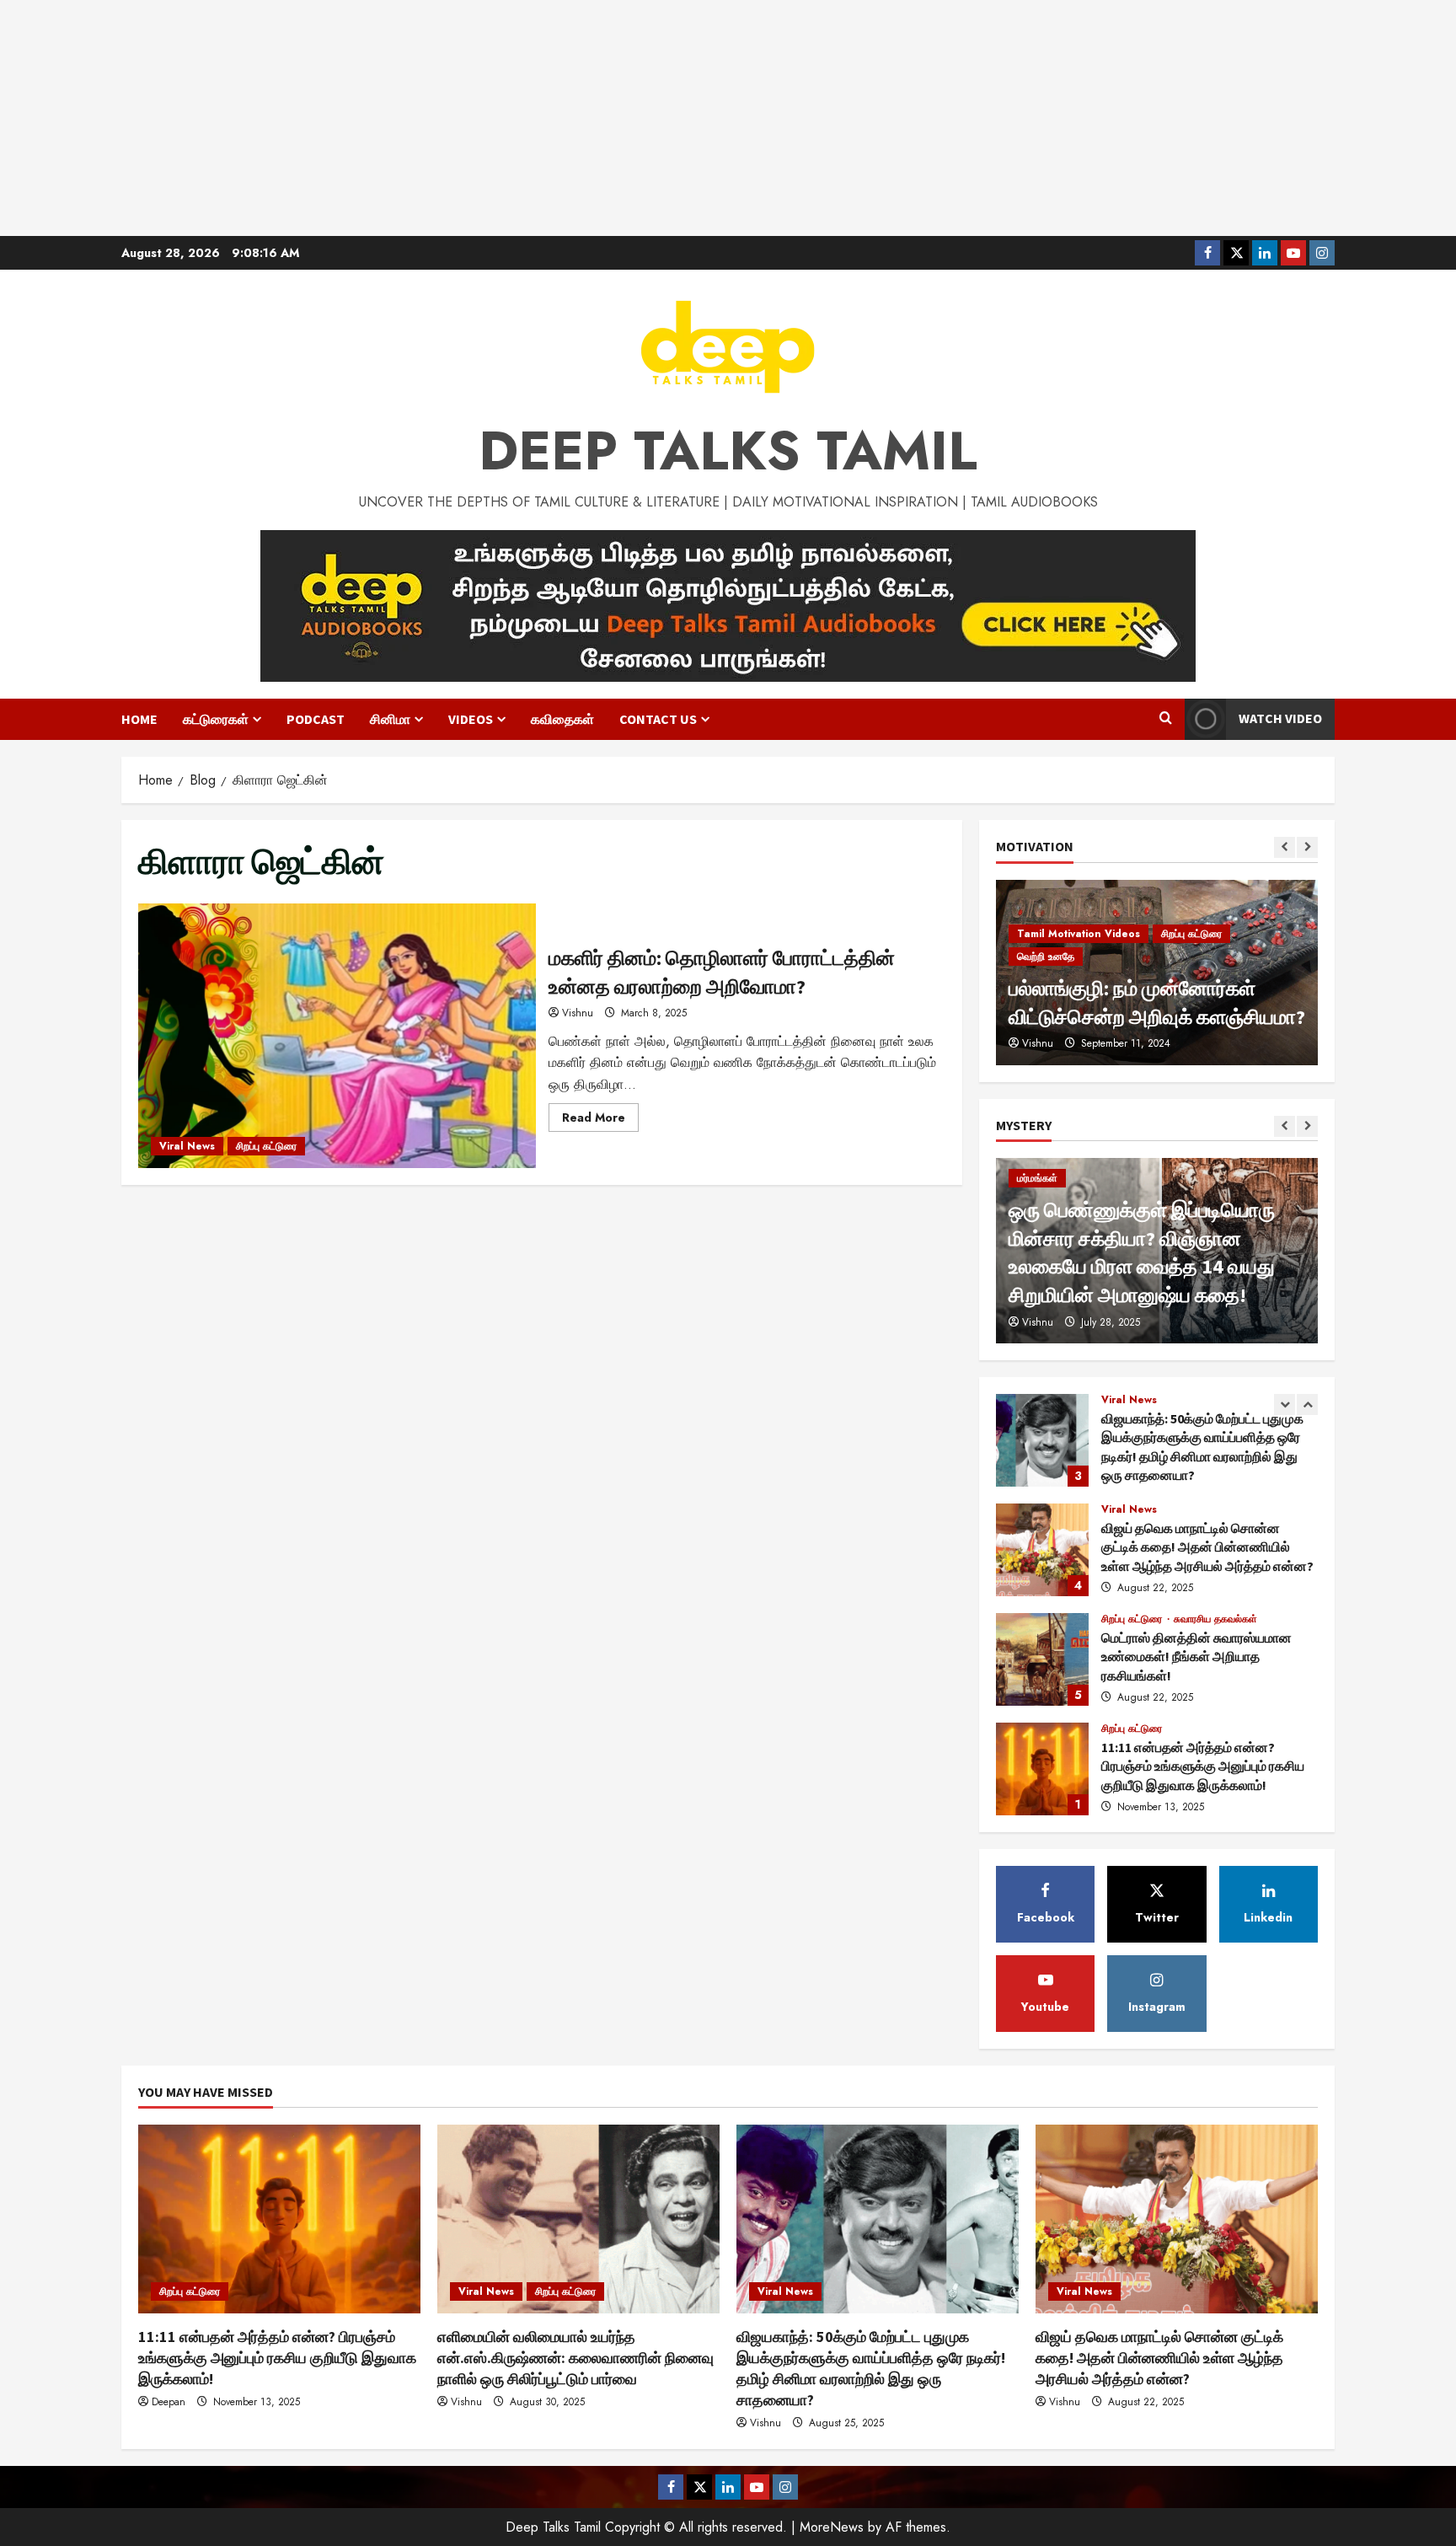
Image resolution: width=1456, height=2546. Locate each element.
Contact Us (658, 719)
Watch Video (1280, 718)
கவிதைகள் (562, 719)
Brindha (1039, 1043)
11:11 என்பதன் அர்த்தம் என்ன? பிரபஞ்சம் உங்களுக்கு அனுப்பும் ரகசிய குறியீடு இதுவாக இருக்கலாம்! (1042, 1659)
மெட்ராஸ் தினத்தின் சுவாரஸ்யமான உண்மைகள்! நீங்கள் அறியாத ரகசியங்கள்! (1042, 1550)
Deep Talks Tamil (728, 451)
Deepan (169, 2402)
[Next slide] (1307, 847)
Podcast (316, 719)
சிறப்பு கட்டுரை (266, 1146)
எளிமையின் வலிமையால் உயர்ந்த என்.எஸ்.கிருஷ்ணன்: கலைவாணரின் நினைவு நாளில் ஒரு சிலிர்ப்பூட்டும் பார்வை (1042, 1769)
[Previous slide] (1285, 847)
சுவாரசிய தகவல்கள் (1215, 1509)
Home (139, 719)
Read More (600, 1120)
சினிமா (390, 719)
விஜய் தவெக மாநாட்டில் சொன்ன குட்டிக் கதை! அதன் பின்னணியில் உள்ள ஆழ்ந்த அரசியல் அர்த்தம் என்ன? (1042, 1440)
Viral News (187, 1146)
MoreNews (832, 2527)
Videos (471, 719)
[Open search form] (1166, 719)
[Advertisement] (728, 118)
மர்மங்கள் (1037, 1178)
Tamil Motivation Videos (1079, 957)
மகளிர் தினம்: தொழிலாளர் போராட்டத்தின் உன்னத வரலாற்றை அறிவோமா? (337, 1036)
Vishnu (578, 1013)
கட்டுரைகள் (216, 719)
